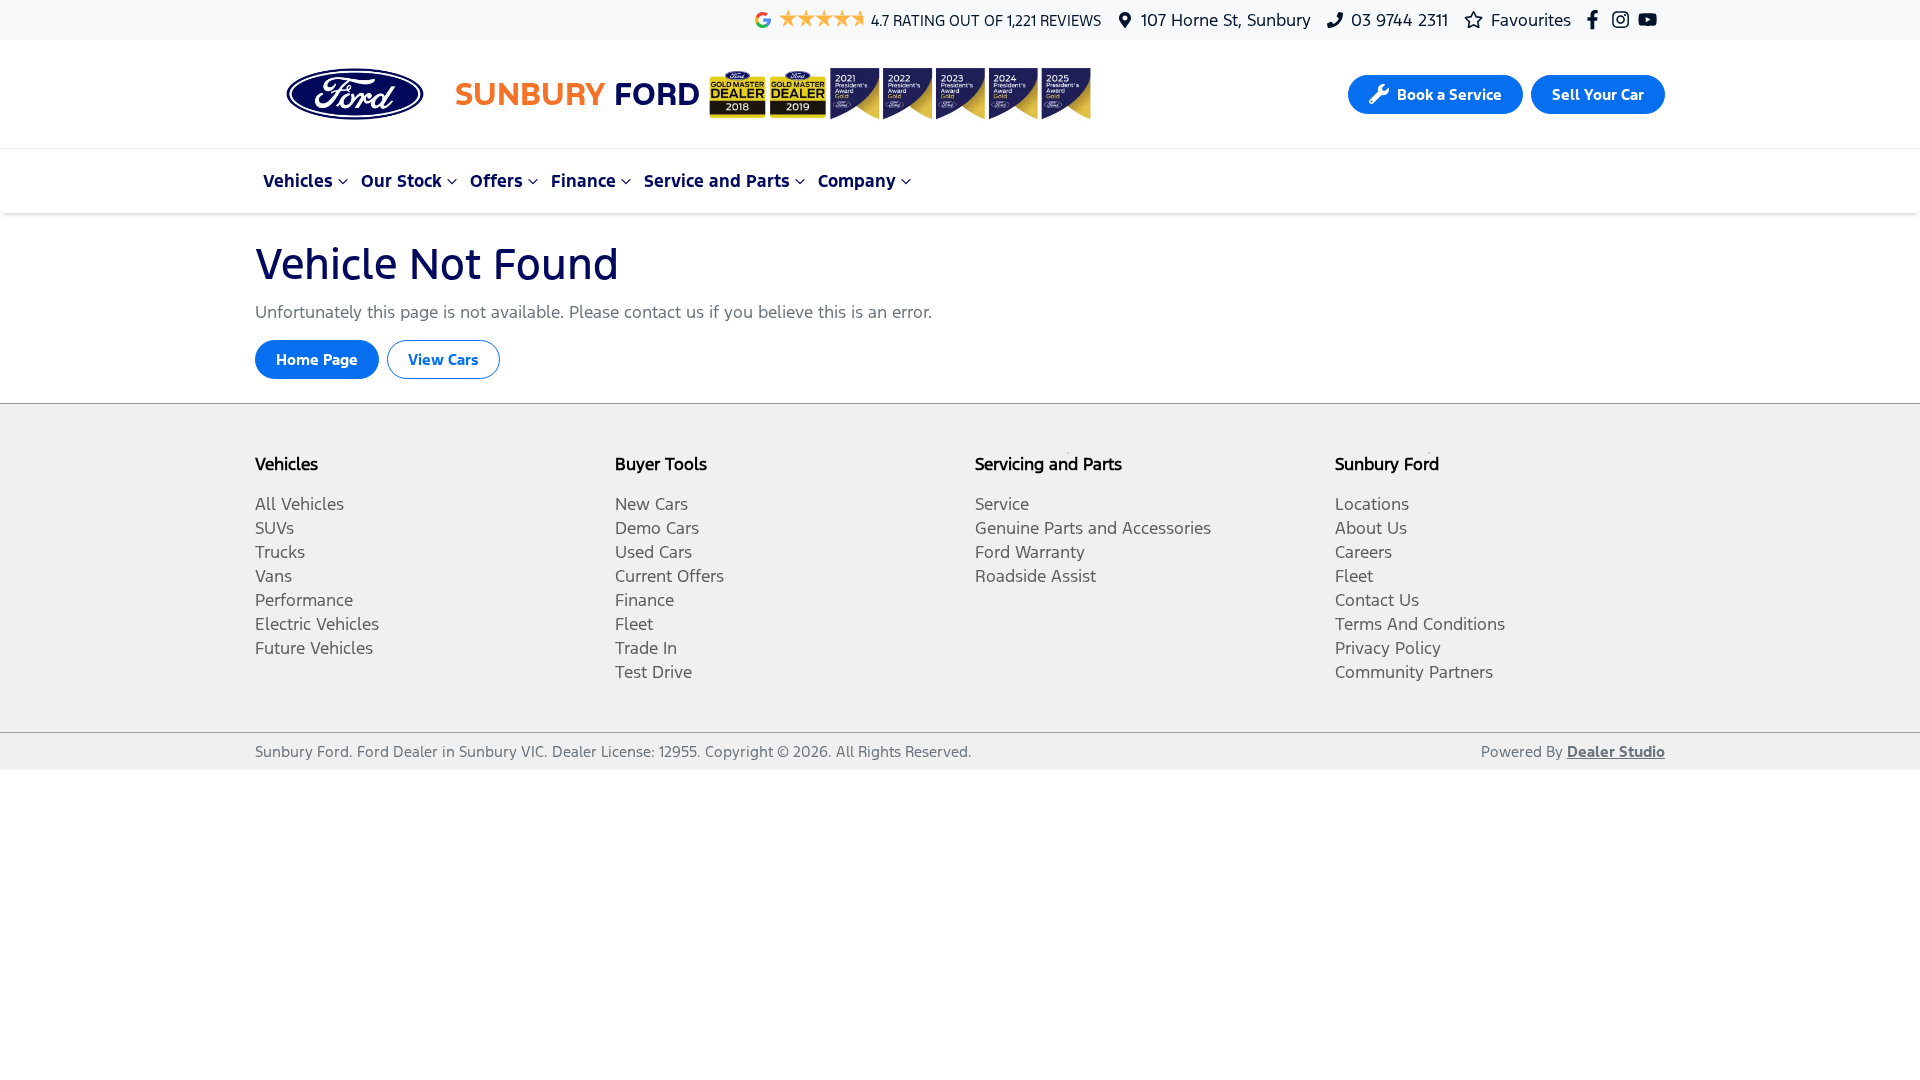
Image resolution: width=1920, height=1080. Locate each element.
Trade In (646, 648)
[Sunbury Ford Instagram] (1624, 19)
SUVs (274, 528)
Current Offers (669, 576)
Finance (583, 181)
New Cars (651, 504)
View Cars (443, 359)
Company (857, 181)
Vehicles (298, 181)
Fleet (634, 624)
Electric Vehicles (317, 624)
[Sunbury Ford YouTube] (1651, 19)
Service (1002, 504)
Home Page (317, 359)
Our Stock (401, 181)
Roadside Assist (1035, 576)
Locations (1372, 504)
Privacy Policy (1388, 648)
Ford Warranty (1030, 552)
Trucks (280, 552)
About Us (1371, 528)
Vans (273, 576)
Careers (1363, 552)
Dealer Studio (1616, 751)
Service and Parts (717, 181)
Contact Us (1377, 600)
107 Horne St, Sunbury (1226, 20)
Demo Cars (657, 528)
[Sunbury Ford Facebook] (1596, 19)
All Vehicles (299, 504)
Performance (304, 600)
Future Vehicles (314, 648)
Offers (496, 181)
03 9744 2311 (1399, 20)
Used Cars (653, 552)
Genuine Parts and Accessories (1093, 528)
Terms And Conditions (1420, 624)
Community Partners (1414, 672)
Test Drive (653, 672)
